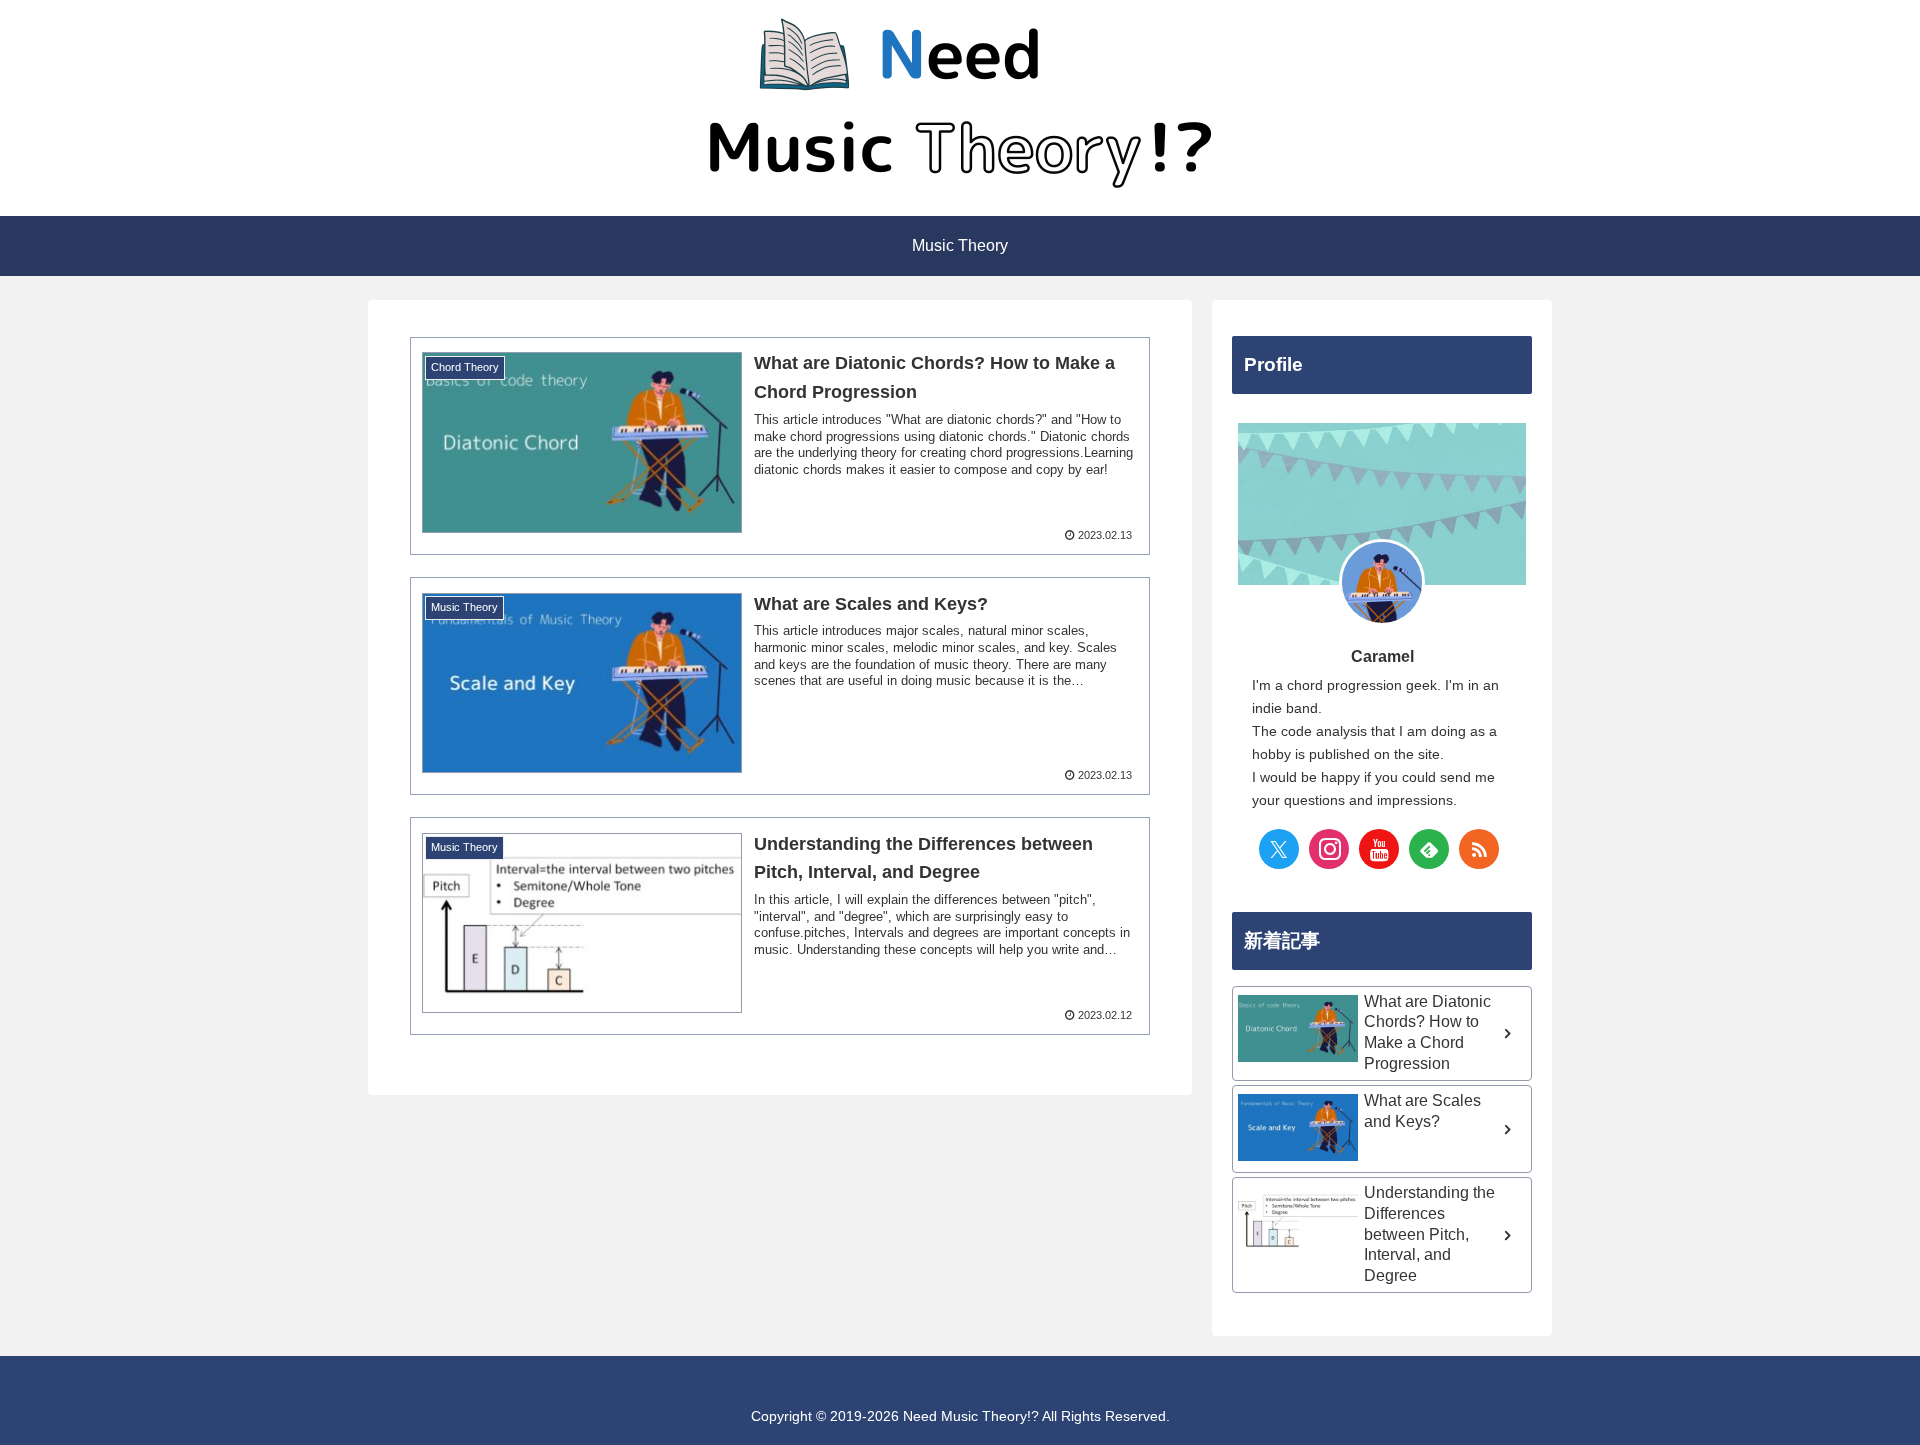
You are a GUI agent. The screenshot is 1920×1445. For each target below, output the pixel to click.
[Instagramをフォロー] (1329, 849)
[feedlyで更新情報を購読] (1429, 849)
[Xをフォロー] (1279, 849)
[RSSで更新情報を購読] (1479, 849)
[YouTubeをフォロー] (1379, 849)
